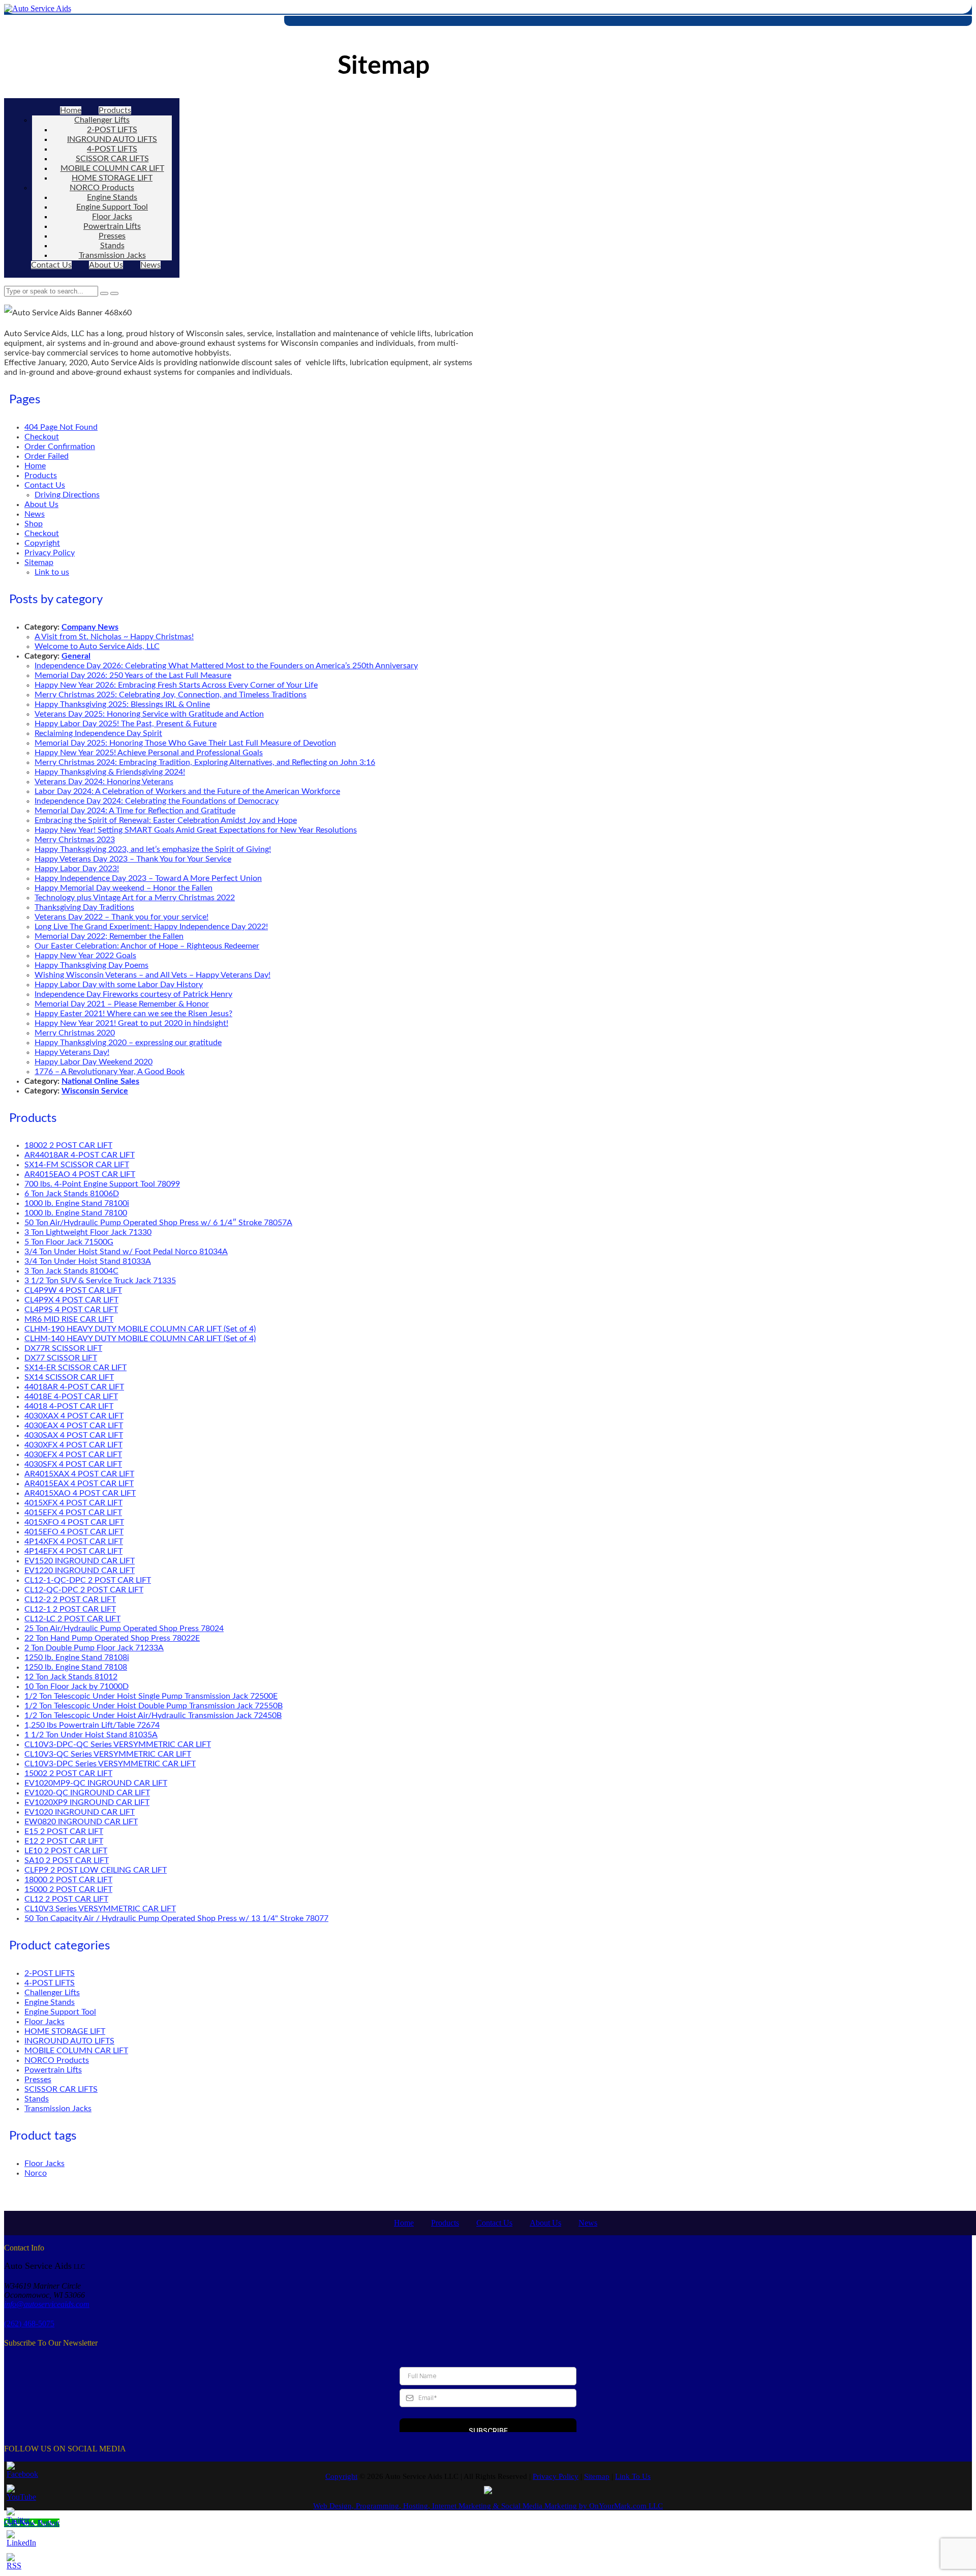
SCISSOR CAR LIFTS (112, 159)
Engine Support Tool (112, 207)
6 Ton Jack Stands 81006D (72, 1194)
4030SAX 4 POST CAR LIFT (74, 1435)
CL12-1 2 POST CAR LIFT (70, 1609)
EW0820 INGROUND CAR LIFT (81, 1822)
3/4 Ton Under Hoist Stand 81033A (88, 1261)
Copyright (42, 543)
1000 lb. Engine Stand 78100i (77, 1203)
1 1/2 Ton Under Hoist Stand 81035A (91, 1735)
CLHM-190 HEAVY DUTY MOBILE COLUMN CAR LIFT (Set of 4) (140, 1329)
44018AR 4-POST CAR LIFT (74, 1387)
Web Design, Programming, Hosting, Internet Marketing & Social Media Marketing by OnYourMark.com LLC (488, 2506)
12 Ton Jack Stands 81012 (71, 1677)
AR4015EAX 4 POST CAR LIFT (79, 1484)
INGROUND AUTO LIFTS (112, 139)
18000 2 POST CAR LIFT (68, 1880)
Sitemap (39, 562)
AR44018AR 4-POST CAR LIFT (80, 1155)
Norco (36, 2173)
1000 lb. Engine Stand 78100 (76, 1213)
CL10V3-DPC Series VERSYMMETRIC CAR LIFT (110, 1764)
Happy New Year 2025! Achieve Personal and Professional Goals (149, 753)
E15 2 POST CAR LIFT (64, 1831)
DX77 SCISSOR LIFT (61, 1358)
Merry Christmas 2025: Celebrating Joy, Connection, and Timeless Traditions (171, 695)
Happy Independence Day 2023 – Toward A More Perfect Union (148, 878)
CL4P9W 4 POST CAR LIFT (73, 1290)
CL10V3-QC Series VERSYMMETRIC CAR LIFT (108, 1754)
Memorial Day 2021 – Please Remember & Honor (122, 1004)
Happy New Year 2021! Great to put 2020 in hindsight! (131, 1023)
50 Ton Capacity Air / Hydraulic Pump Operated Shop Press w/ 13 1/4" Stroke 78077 (176, 1918)
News (150, 265)
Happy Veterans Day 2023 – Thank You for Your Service (133, 859)
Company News (90, 627)
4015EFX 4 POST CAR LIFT (73, 1513)
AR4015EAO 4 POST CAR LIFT (80, 1174)
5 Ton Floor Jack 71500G (69, 1242)
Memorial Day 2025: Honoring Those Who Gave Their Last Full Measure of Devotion (185, 743)
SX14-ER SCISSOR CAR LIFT (75, 1368)
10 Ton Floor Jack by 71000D (77, 1686)
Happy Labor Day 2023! (77, 869)
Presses (112, 236)
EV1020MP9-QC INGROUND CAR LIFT (96, 1783)
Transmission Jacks (112, 255)
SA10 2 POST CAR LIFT (67, 1860)
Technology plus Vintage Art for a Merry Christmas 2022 (135, 898)
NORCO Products (102, 188)
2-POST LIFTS (112, 130)
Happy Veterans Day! (72, 1052)
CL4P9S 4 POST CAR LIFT (71, 1310)
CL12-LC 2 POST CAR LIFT (72, 1619)
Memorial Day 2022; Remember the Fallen (109, 936)
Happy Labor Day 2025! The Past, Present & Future (126, 724)
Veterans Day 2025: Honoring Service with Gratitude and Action (149, 714)
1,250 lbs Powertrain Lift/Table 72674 (92, 1725)
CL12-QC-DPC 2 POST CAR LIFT (84, 1590)
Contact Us (51, 265)
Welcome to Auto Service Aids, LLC (97, 646)
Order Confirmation (60, 447)
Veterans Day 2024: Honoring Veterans (104, 782)
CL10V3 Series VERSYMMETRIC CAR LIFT (100, 1909)
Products (115, 110)
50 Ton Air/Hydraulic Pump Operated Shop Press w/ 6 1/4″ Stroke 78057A (158, 1223)
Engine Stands (112, 197)
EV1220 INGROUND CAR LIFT (80, 1571)
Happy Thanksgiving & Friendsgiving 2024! (110, 772)
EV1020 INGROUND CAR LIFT (80, 1812)
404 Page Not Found (61, 427)
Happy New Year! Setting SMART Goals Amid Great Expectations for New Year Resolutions (196, 830)
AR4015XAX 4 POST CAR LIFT (79, 1474)
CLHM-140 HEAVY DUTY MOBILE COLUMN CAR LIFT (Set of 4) (140, 1339)
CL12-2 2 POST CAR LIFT (70, 1600)
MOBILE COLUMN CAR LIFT (112, 168)
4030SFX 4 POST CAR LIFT (73, 1464)
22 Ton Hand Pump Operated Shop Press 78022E (112, 1638)
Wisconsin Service (95, 1091)
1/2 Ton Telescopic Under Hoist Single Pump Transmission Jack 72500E (151, 1696)
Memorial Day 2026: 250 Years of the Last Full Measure (133, 675)
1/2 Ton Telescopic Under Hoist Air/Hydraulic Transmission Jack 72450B (153, 1715)
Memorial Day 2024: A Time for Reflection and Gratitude (135, 811)
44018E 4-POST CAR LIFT (71, 1397)
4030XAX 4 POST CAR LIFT (74, 1416)
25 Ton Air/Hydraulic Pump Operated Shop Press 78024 (124, 1628)
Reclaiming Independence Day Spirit (98, 733)
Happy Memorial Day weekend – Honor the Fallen (124, 888)
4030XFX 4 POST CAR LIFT (73, 1445)
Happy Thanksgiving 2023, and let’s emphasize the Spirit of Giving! (153, 849)
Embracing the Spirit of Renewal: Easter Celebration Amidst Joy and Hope (166, 820)
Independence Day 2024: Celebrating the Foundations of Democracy (157, 801)
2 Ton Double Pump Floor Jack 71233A (94, 1648)
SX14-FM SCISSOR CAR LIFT (77, 1165)
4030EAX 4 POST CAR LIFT (74, 1426)
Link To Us (633, 2476)
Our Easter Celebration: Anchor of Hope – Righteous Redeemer (147, 946)
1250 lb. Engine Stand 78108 (76, 1667)
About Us (106, 265)
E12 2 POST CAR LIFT (64, 1841)
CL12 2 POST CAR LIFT (66, 1899)
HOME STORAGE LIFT (112, 178)
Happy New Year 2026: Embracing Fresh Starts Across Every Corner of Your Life (176, 685)
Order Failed (47, 456)
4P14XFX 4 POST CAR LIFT (74, 1542)
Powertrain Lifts (112, 226)
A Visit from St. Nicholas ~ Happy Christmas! (114, 637)
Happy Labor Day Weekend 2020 (94, 1062)
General (76, 656)
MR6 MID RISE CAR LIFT (69, 1319)
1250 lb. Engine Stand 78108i (77, 1657)
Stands (112, 246)
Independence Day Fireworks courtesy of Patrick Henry (133, 994)
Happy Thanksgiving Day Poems (91, 965)
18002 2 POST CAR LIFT (68, 1145)
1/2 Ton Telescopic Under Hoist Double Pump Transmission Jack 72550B (154, 1706)
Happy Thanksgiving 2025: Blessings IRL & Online (122, 704)
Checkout (42, 437)
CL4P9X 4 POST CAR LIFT (71, 1300)
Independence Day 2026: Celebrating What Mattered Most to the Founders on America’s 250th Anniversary (226, 666)
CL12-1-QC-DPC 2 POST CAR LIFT (88, 1580)
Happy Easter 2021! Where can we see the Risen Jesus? (133, 1014)
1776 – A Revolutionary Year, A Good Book (110, 1072)
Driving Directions (67, 495)
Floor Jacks (112, 217)
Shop (34, 524)
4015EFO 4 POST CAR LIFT (74, 1532)
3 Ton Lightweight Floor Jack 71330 (88, 1232)
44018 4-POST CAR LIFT (69, 1406)
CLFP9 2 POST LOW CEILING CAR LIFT (96, 1870)
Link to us (52, 572)
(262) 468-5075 (29, 2323)
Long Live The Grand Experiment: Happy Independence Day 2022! (151, 927)
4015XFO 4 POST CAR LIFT (74, 1522)
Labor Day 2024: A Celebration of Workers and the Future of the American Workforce (187, 791)
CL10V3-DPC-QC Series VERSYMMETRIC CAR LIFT (118, 1744)
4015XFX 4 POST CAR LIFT (73, 1503)
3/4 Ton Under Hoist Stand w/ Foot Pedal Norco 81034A (126, 1252)
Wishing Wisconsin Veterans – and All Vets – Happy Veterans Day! (152, 975)
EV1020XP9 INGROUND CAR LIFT (87, 1802)
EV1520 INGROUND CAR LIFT (80, 1561)
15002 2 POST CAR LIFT (68, 1773)
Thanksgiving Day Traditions (84, 907)
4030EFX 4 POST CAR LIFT (73, 1455)
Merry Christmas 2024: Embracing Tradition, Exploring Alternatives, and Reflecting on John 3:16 (205, 762)
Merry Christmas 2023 (75, 840)
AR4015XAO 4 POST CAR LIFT (80, 1493)
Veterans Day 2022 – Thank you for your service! (121, 917)
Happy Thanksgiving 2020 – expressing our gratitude (128, 1043)
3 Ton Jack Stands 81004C (71, 1271)
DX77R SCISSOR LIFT (63, 1348)
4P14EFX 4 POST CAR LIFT (73, 1551)
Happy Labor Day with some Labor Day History (119, 985)
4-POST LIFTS (112, 149)
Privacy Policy (50, 553)
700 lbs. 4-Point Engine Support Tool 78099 (102, 1184)
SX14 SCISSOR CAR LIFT (69, 1377)
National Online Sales (100, 1081)
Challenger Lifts (102, 120)
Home (71, 110)
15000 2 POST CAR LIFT (68, 1889)
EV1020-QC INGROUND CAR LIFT (87, 1793)
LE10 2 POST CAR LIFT (66, 1851)
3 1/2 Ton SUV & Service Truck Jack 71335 (100, 1281)
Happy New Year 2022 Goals (85, 956)
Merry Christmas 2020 (75, 1033)
